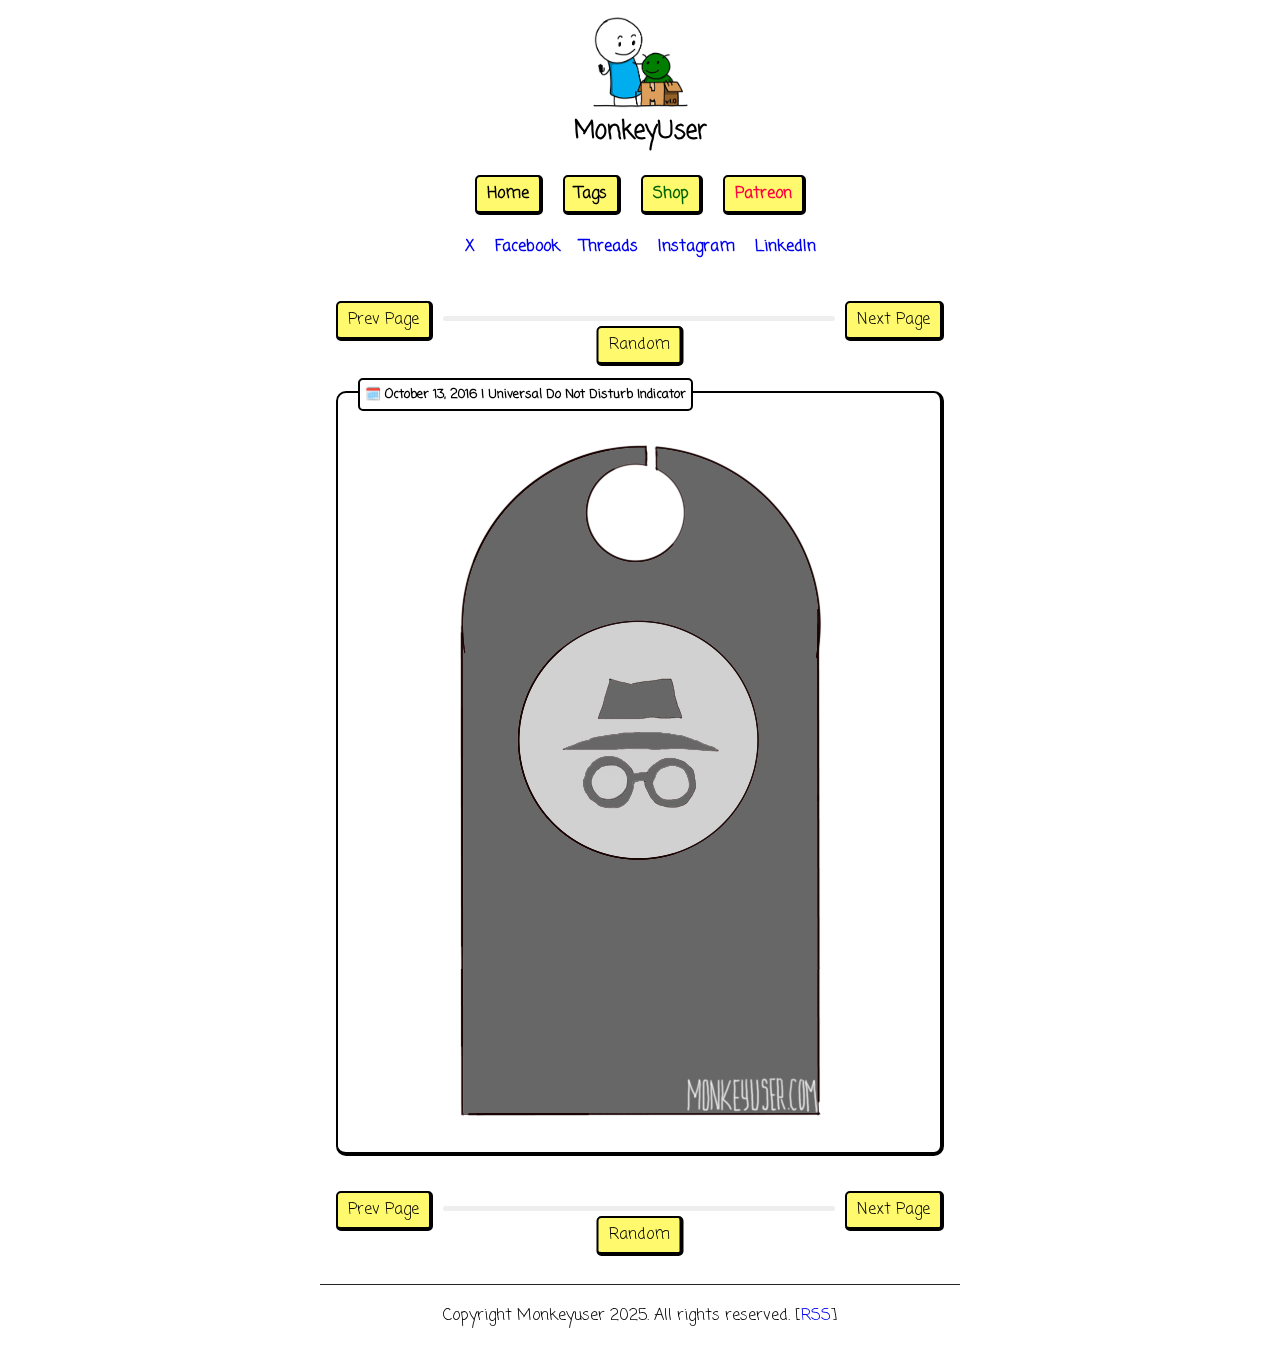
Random (639, 345)
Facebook (527, 247)
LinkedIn (785, 247)
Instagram (696, 247)
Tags (591, 194)
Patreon (763, 194)
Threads (609, 247)
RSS (816, 1316)
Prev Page (383, 320)
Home (508, 194)
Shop (671, 194)
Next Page (893, 320)
